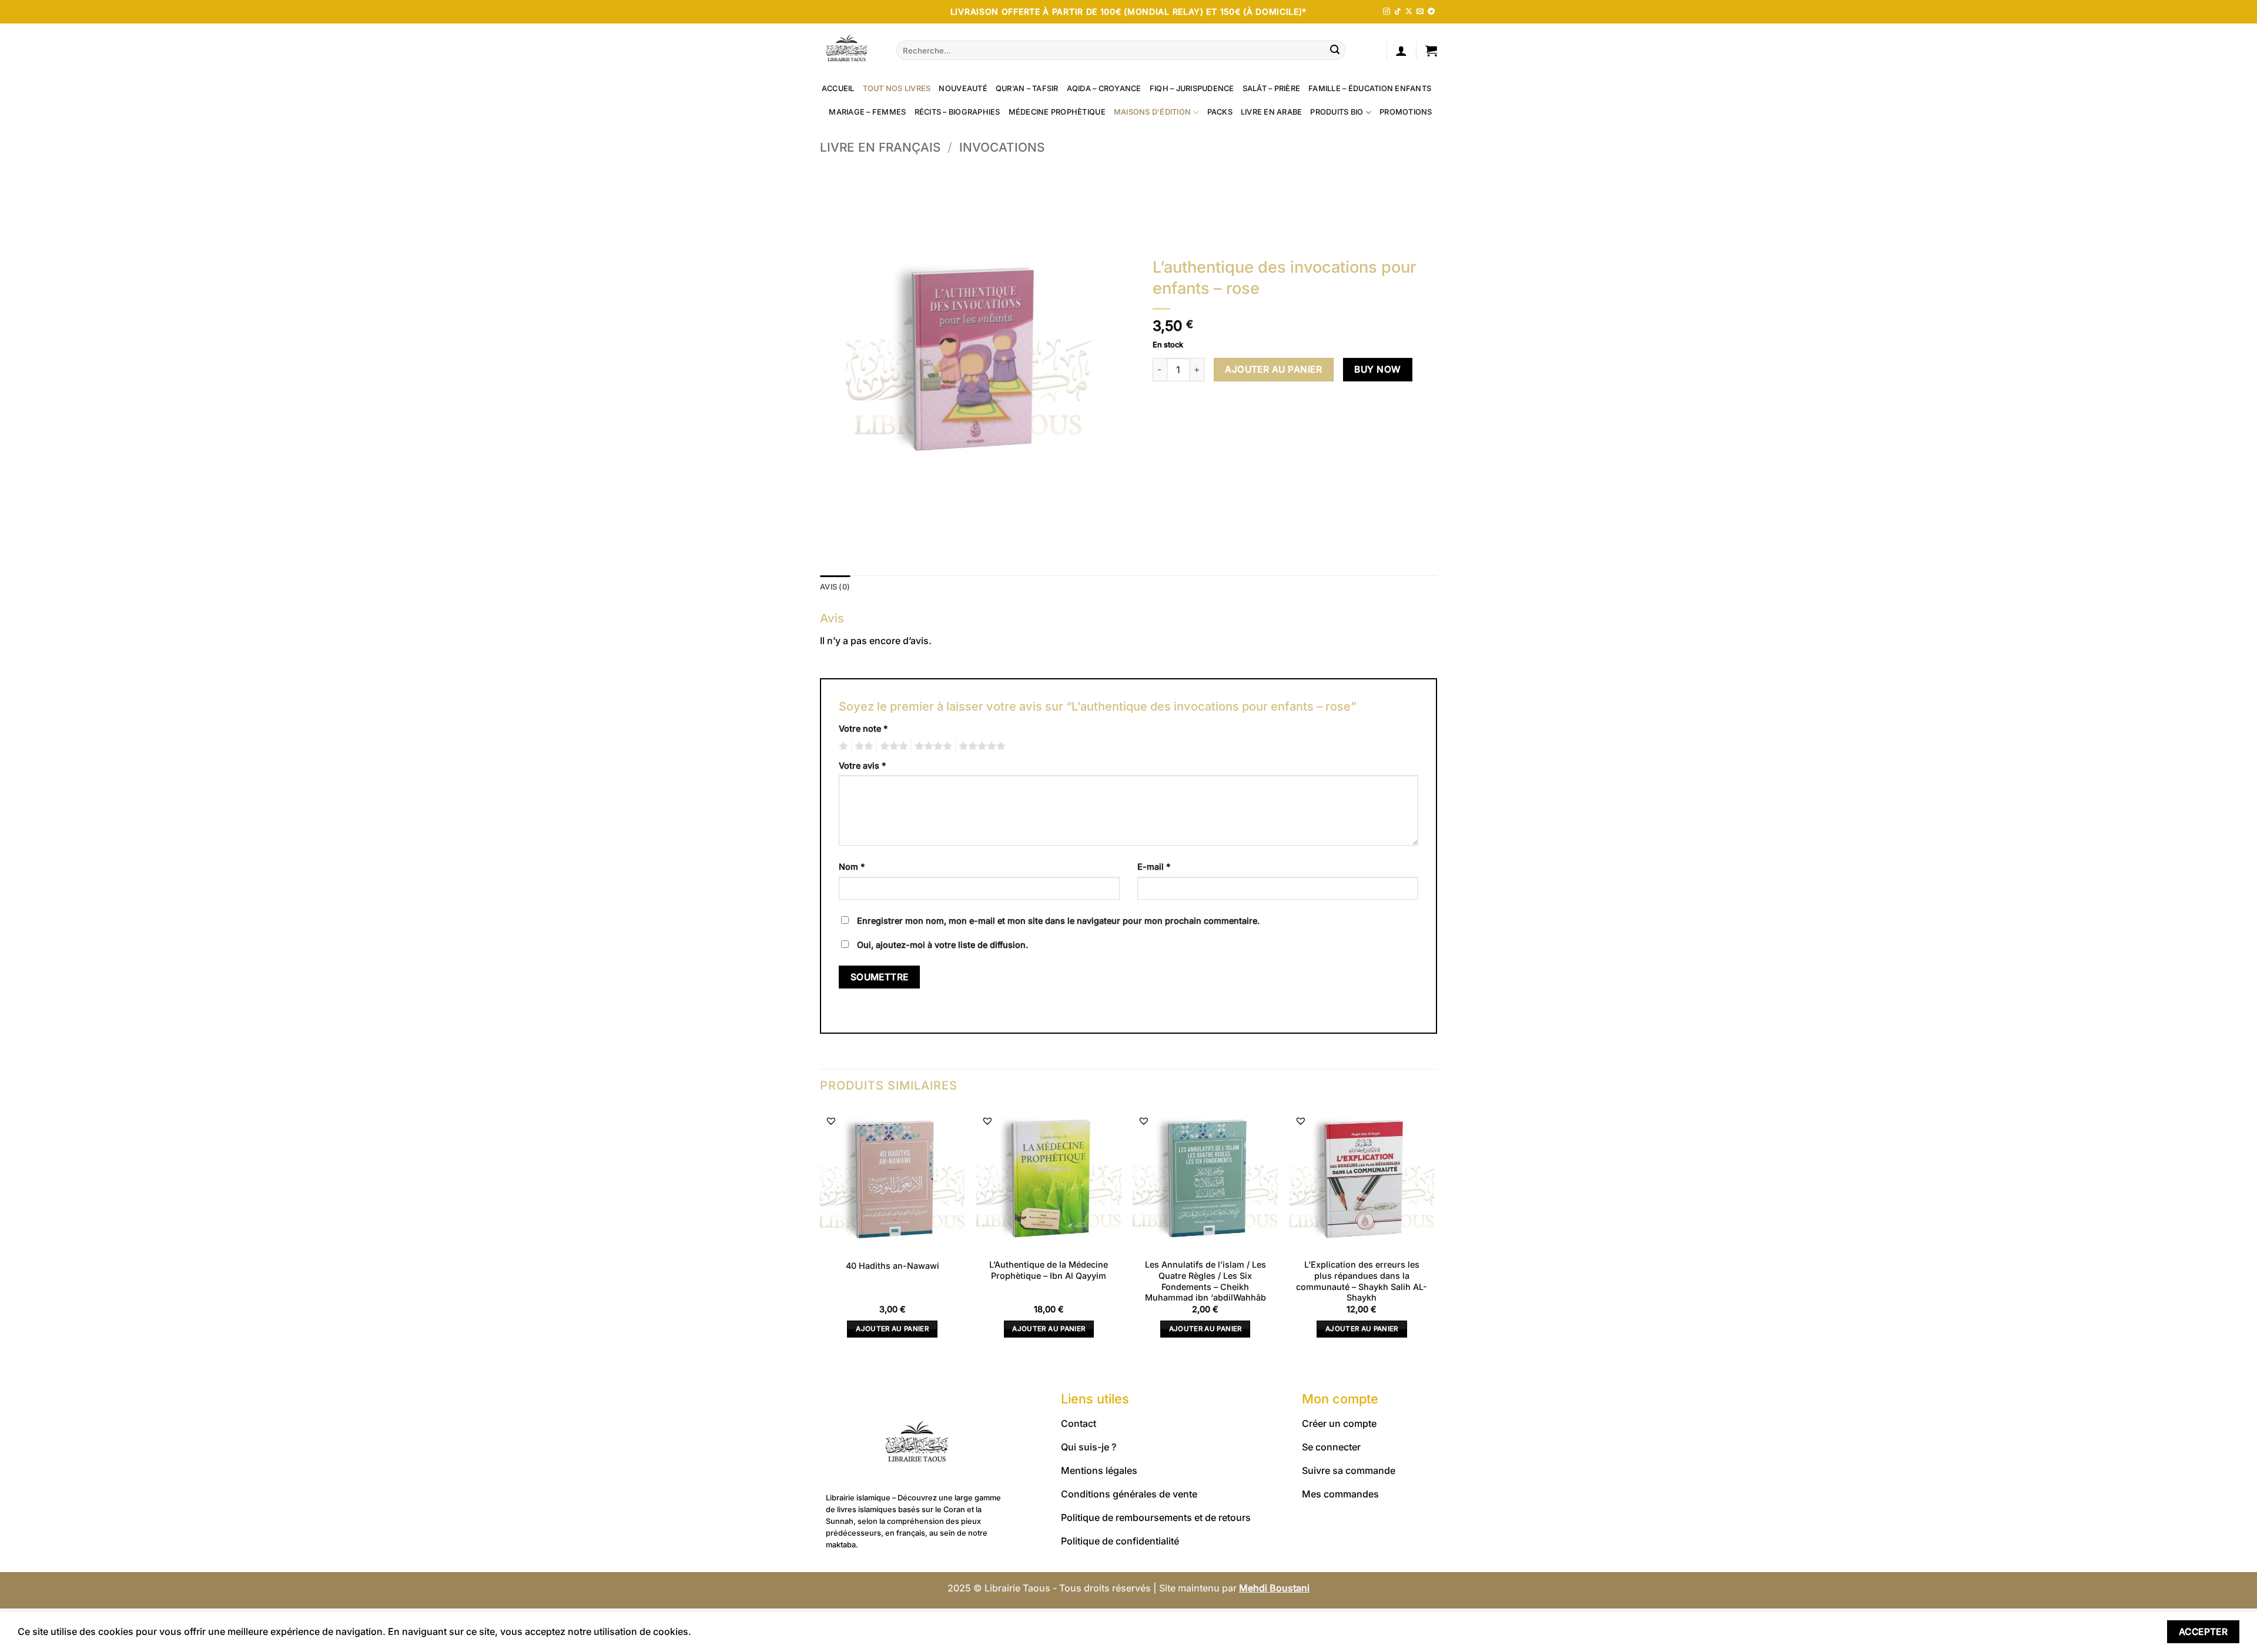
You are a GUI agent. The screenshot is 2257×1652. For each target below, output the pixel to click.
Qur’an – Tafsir (1027, 88)
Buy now (1377, 369)
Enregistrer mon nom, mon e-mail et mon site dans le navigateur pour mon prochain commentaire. (1058, 921)
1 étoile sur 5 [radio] (842, 746)
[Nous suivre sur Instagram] (1387, 12)
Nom (852, 867)
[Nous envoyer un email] (1420, 12)
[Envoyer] (1335, 51)
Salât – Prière (1272, 88)
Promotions (1406, 112)
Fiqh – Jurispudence (1192, 88)
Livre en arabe (1272, 112)
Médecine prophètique (1057, 112)
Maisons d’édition (1152, 112)
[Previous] (821, 1233)
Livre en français (880, 147)
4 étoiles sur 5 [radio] (932, 746)
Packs (1220, 112)
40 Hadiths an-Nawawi (893, 1266)
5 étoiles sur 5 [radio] (980, 746)
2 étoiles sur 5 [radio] (862, 746)
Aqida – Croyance (1104, 88)
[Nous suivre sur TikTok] (1398, 12)
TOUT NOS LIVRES (897, 88)
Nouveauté (963, 88)
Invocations (1002, 147)
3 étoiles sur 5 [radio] (892, 746)
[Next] (1434, 1233)
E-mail (1154, 867)
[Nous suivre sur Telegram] (1431, 12)
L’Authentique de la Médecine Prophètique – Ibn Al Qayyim (1049, 1270)
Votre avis (862, 765)
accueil (838, 88)
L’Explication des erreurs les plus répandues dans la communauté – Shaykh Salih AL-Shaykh (1362, 1281)
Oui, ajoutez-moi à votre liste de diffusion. (941, 945)
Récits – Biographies (957, 112)
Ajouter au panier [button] (892, 1329)
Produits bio (1337, 112)
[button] (1401, 51)
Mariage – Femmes (867, 112)
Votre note (863, 728)
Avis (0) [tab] (835, 587)
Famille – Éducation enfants (1370, 88)
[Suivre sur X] (1409, 12)
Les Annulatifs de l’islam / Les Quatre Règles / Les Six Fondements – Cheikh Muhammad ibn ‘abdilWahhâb (1205, 1281)
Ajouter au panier (1273, 369)
